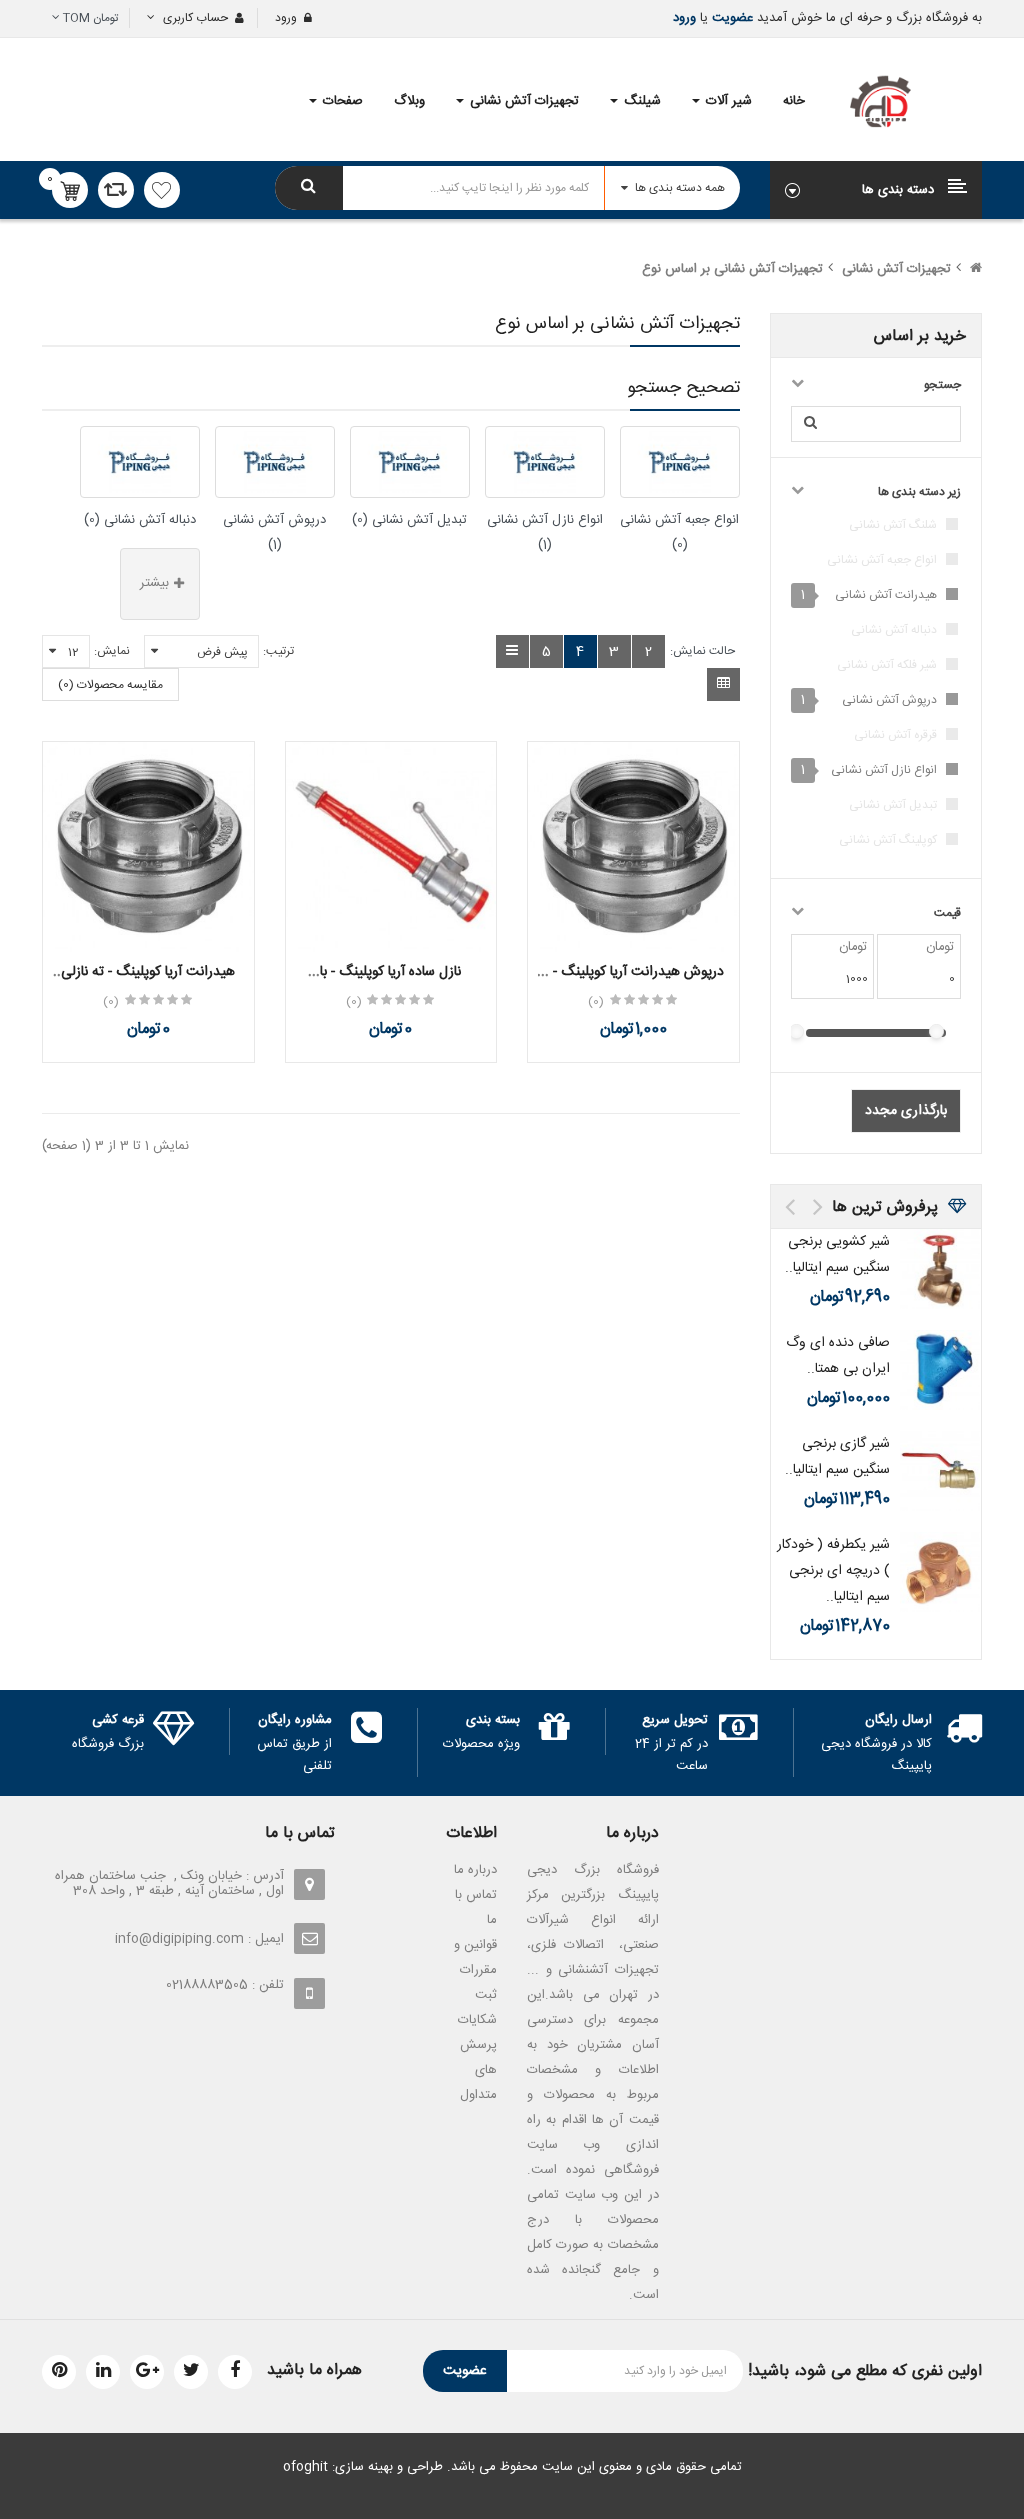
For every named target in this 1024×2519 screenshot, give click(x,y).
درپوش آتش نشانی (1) (274, 532)
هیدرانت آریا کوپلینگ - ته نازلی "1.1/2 (148, 981)
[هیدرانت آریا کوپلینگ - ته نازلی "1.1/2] (148, 847)
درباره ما (475, 1870)
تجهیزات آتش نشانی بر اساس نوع (732, 269)
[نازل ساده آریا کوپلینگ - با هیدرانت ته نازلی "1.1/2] (391, 847)
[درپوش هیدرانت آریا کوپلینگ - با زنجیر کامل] (633, 847)
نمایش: (112, 651)
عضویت (730, 18)
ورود (684, 18)
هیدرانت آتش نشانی (886, 595)
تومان (91, 18)
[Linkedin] (103, 2372)
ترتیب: (278, 651)
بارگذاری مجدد (906, 1111)
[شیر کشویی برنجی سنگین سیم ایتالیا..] (940, 1269)
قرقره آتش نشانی (895, 735)
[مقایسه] (116, 190)
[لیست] (512, 651)
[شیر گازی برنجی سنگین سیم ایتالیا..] (940, 1471)
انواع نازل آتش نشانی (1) (545, 532)
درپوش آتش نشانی (889, 700)
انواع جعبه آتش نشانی (882, 560)
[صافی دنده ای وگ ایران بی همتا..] (940, 1370)
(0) (596, 1002)
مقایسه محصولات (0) (110, 685)
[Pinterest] (59, 2372)
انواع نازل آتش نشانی (884, 770)
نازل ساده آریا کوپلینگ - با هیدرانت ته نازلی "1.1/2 (390, 981)
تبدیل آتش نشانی (893, 805)
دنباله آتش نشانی (894, 630)
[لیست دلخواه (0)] (162, 190)
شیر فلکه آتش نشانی (887, 665)
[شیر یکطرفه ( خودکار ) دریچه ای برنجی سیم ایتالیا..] (940, 1572)
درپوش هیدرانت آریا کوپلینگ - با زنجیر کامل (633, 981)
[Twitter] (191, 2372)
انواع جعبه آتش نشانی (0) (679, 532)
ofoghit (305, 2467)
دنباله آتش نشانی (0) (140, 520)
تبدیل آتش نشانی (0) (409, 520)
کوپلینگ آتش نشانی (888, 840)
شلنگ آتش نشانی (893, 525)
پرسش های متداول (478, 2070)
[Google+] (147, 2372)
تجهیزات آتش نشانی (896, 269)
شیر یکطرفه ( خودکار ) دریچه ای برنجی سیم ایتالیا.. (833, 1571)
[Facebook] (235, 2372)
